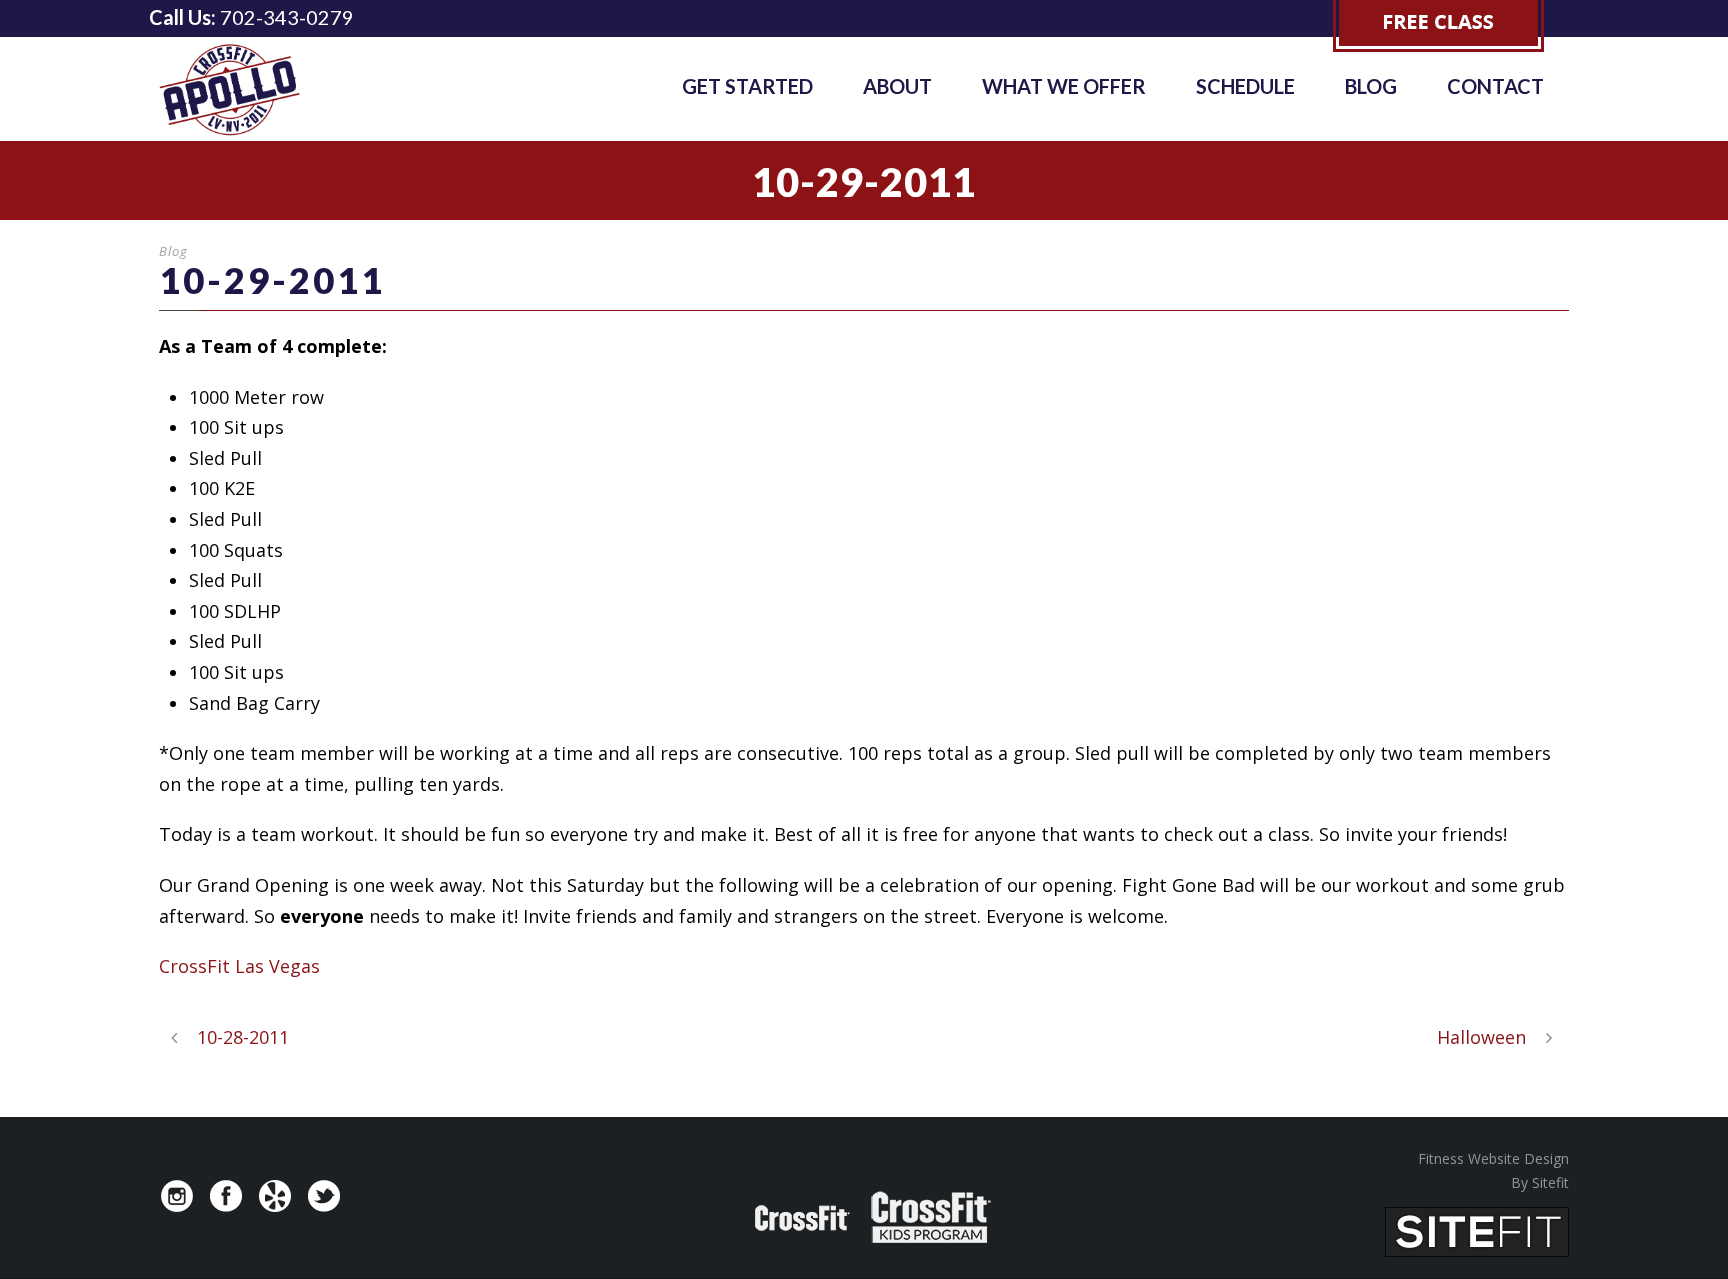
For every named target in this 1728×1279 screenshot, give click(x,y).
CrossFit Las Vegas (239, 966)
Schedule (1245, 86)
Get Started (747, 86)
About (897, 86)
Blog (1371, 86)
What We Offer (1064, 86)
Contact (1495, 86)
